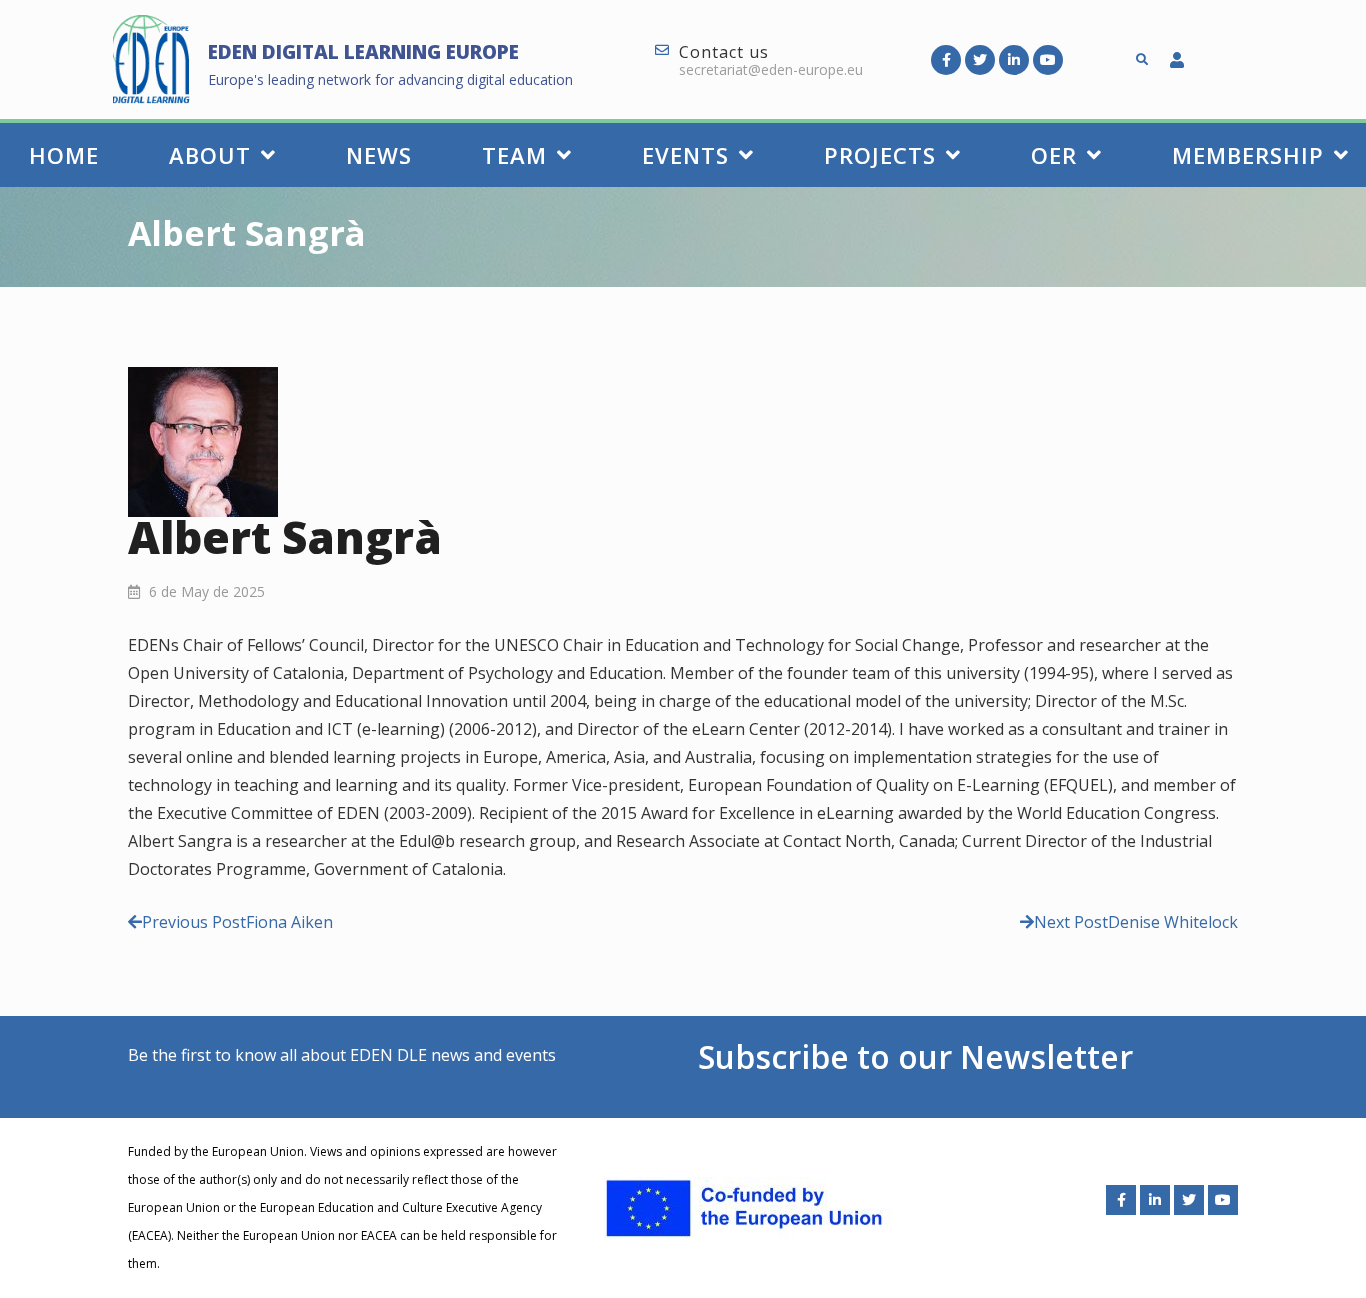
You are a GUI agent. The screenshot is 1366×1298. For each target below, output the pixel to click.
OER (1054, 155)
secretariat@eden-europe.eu (771, 69)
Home (64, 155)
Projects (880, 155)
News (379, 155)
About (210, 155)
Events (685, 155)
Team (514, 155)
